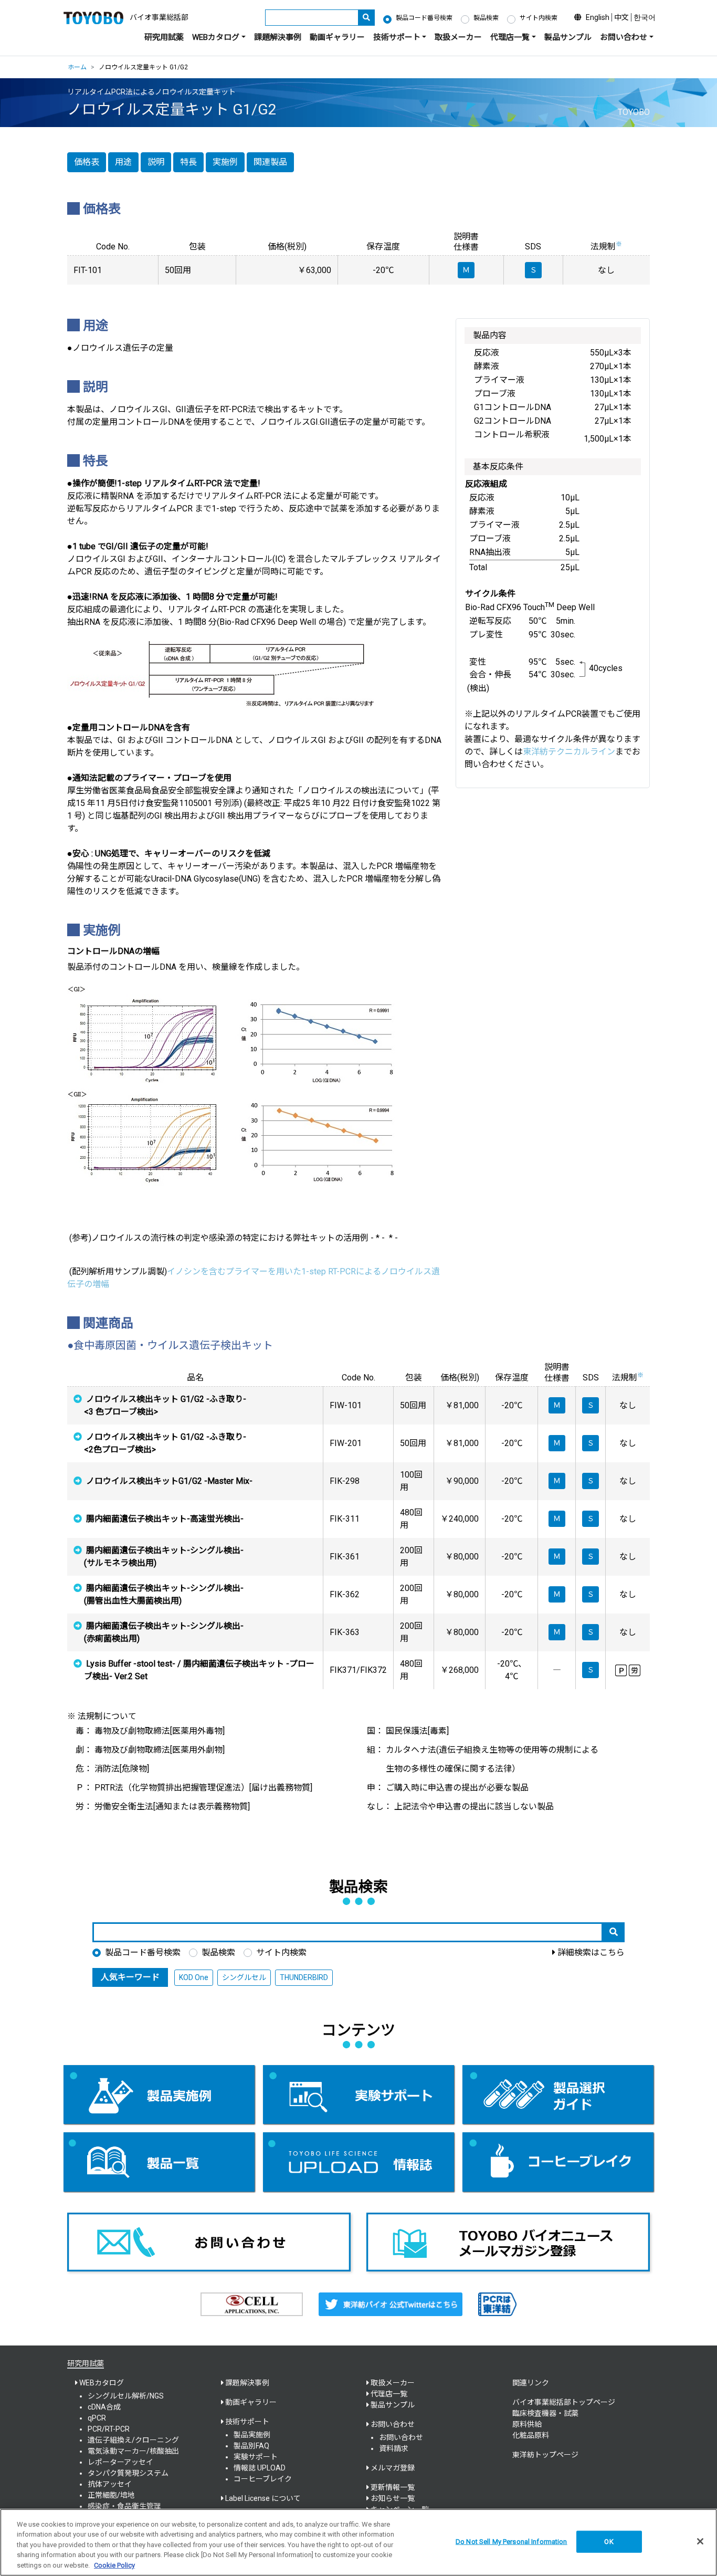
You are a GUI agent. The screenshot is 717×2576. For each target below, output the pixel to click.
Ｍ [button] (557, 1405)
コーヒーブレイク (263, 2479)
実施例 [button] (225, 162)
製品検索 (486, 18)
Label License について (263, 2498)
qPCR (97, 2418)
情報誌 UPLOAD (260, 2468)
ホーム (77, 67)
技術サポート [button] (397, 37)
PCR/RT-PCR (109, 2429)
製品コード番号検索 (424, 18)
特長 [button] (188, 162)
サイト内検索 (539, 18)
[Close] (700, 2541)
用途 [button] (123, 162)
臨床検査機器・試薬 (545, 2413)
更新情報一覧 (393, 2487)
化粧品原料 (531, 2435)
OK (609, 2542)
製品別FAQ (251, 2446)
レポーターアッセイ (120, 2462)
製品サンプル (568, 37)
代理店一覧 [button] (510, 37)
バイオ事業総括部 (159, 17)
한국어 (645, 17)
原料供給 (527, 2424)
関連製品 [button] (270, 162)
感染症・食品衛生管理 (124, 2506)
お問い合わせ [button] (624, 37)
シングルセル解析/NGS (126, 2396)
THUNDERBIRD (304, 1977)
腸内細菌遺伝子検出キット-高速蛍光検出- (165, 1519)
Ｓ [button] (591, 1405)
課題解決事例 (278, 37)
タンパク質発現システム (128, 2473)
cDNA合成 (104, 2407)
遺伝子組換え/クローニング (133, 2440)
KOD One (194, 1977)
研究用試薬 (164, 37)
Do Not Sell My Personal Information (512, 2542)
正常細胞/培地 (111, 2495)
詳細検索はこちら (591, 1952)
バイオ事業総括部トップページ (564, 2402)
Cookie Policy (114, 2565)
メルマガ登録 (393, 2468)
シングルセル (244, 1977)
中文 (621, 17)
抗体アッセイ (110, 2484)
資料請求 (394, 2448)
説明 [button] (156, 162)
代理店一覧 (389, 2394)
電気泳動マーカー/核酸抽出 (133, 2451)
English (598, 17)
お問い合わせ (401, 2437)
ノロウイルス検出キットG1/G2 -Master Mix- (169, 1481)
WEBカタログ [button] (216, 37)
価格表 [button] (87, 162)
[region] (358, 2542)
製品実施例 (252, 2435)
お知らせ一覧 (393, 2498)
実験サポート (256, 2457)
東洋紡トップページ (545, 2455)
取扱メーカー (458, 37)
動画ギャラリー (337, 37)
